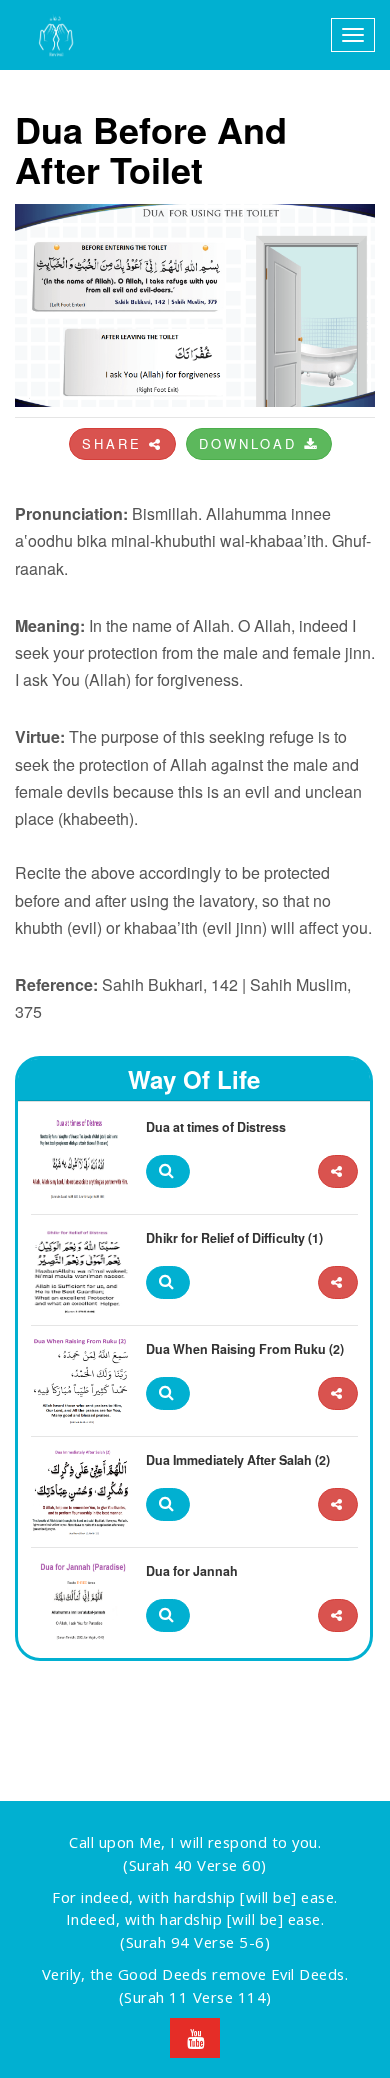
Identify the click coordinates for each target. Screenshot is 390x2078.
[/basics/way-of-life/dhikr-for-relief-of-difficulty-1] (338, 1282)
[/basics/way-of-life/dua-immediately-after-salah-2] (338, 1504)
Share (115, 443)
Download (251, 443)
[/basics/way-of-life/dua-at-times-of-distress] (338, 1171)
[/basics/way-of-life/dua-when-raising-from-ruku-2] (338, 1393)
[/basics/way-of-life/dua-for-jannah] (338, 1615)
